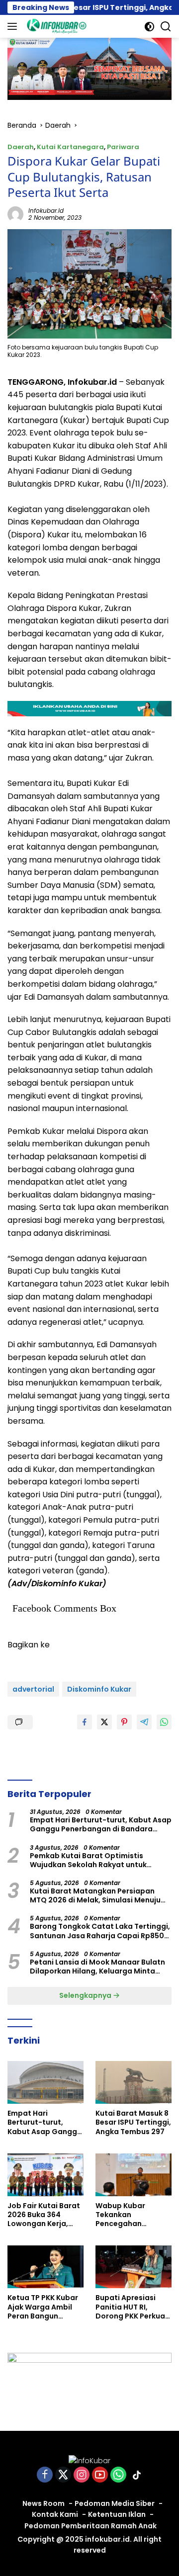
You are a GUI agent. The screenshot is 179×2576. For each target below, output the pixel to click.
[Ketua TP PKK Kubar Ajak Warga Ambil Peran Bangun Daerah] (45, 2267)
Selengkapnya (86, 1995)
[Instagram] (82, 2475)
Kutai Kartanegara (70, 147)
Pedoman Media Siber (115, 2503)
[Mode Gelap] (149, 27)
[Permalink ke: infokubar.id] (15, 214)
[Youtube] (100, 2475)
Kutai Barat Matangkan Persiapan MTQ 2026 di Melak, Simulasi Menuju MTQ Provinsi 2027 (95, 1895)
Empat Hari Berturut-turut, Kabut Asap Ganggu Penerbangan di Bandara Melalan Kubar (101, 1824)
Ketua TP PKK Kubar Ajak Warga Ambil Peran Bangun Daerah (43, 2307)
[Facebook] (45, 2475)
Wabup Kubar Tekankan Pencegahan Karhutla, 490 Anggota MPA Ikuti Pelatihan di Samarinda (129, 2215)
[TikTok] (137, 2475)
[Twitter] (63, 2475)
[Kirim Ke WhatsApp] (164, 1722)
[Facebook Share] (85, 1722)
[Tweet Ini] (104, 1722)
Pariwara (123, 147)
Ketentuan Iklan (117, 2514)
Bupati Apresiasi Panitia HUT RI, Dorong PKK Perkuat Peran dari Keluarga (132, 2307)
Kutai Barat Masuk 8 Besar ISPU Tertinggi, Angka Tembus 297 (133, 2122)
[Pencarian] (166, 27)
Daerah (21, 147)
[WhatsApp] (118, 2475)
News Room (44, 2503)
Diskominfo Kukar (99, 1689)
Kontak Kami (55, 2514)
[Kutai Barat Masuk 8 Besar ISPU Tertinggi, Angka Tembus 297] (134, 2082)
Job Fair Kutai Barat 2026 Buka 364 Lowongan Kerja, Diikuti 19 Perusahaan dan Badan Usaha (44, 2215)
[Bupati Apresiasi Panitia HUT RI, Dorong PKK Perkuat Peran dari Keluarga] (134, 2267)
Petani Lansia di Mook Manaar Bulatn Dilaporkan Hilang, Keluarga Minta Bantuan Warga (97, 1967)
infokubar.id (46, 211)
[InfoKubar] (55, 26)
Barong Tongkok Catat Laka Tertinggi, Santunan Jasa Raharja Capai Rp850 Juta (100, 1931)
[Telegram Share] (144, 1722)
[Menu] (14, 26)
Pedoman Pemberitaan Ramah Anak (90, 2526)
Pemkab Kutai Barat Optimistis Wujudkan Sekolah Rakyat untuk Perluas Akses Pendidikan (88, 1860)
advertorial (33, 1689)
